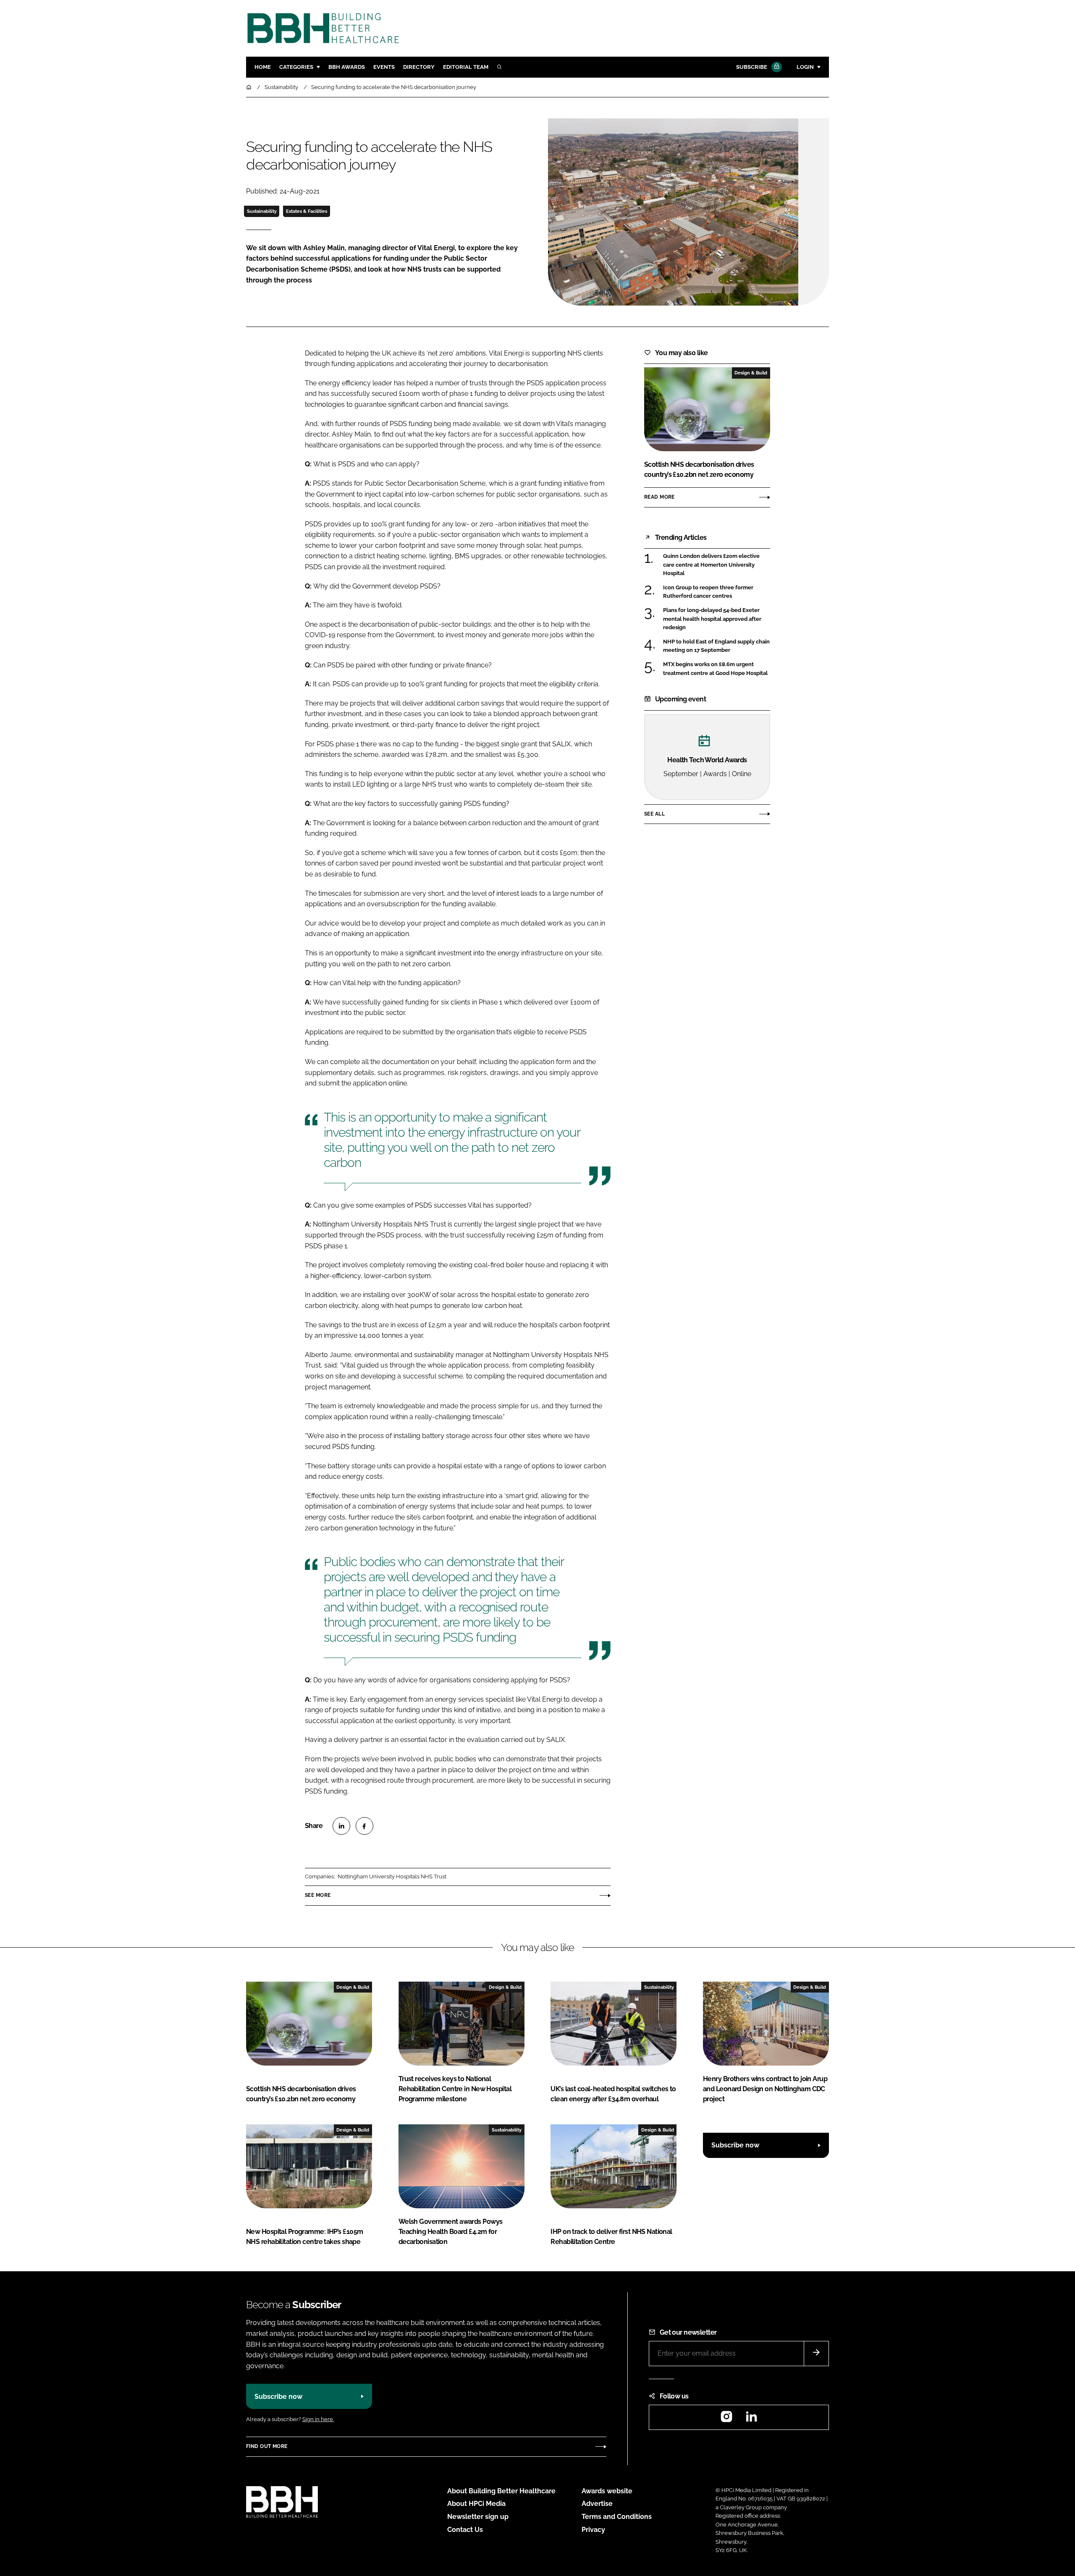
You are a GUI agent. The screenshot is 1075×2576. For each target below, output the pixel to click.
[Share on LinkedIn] (341, 1826)
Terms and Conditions (617, 2517)
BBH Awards (347, 67)
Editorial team (466, 67)
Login (805, 67)
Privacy (593, 2530)
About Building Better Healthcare (501, 2491)
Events (384, 67)
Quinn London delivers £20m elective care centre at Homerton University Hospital (717, 565)
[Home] (249, 87)
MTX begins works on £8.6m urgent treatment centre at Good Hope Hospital (717, 669)
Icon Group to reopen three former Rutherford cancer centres (717, 592)
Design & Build (751, 373)
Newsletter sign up (478, 2517)
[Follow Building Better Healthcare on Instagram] (726, 2419)
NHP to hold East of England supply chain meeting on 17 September (717, 646)
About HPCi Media (476, 2504)
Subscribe (752, 67)
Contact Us (465, 2530)
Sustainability (262, 211)
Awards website (607, 2491)
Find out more (267, 2446)
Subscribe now (735, 2145)
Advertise (597, 2504)
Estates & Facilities (307, 211)
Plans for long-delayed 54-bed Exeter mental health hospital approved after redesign (717, 619)
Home (263, 67)
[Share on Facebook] (364, 1826)
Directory (419, 67)
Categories (296, 67)
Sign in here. (318, 2419)
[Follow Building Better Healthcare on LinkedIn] (751, 2419)
